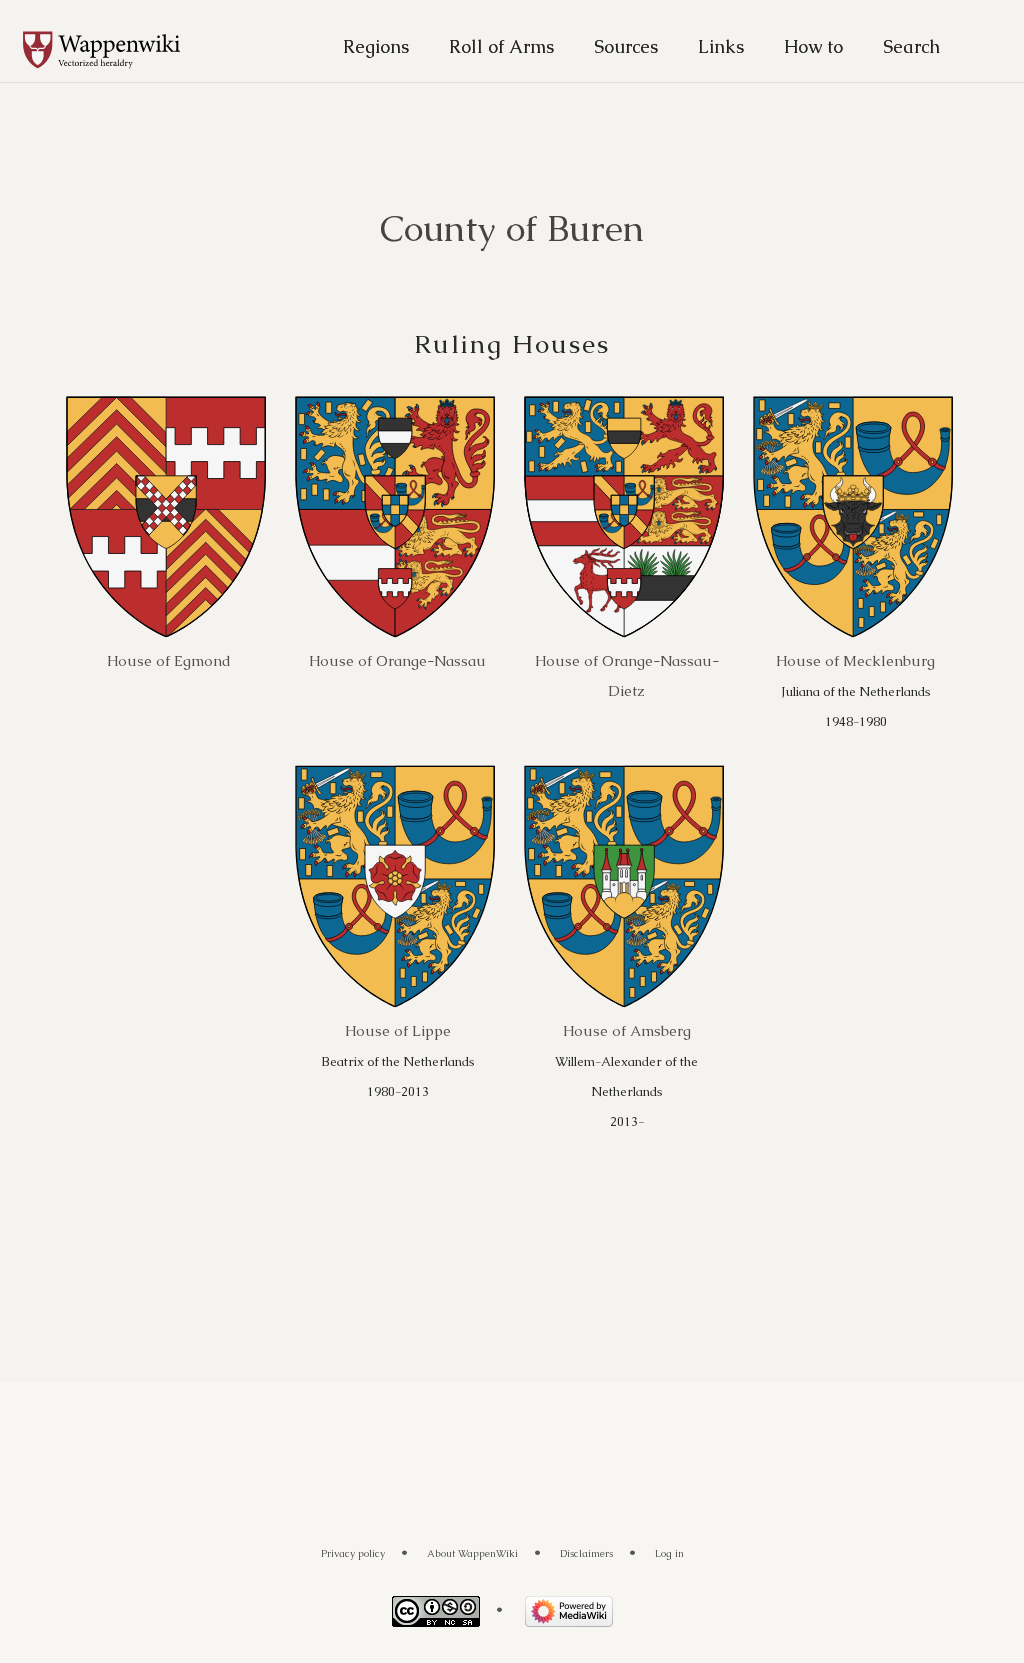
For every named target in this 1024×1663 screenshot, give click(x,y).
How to (813, 46)
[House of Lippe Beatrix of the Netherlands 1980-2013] (395, 885)
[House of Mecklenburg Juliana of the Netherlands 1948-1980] (853, 516)
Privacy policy (353, 1553)
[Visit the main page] (112, 51)
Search (911, 46)
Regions (376, 46)
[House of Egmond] (166, 516)
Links (721, 46)
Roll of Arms (501, 46)
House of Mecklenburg (855, 660)
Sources (626, 46)
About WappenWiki (472, 1553)
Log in (669, 1553)
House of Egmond (169, 660)
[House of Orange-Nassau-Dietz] (624, 516)
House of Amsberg (627, 1030)
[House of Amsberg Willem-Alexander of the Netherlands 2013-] (624, 885)
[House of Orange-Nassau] (395, 516)
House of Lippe (398, 1030)
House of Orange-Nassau (397, 660)
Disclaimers (586, 1553)
